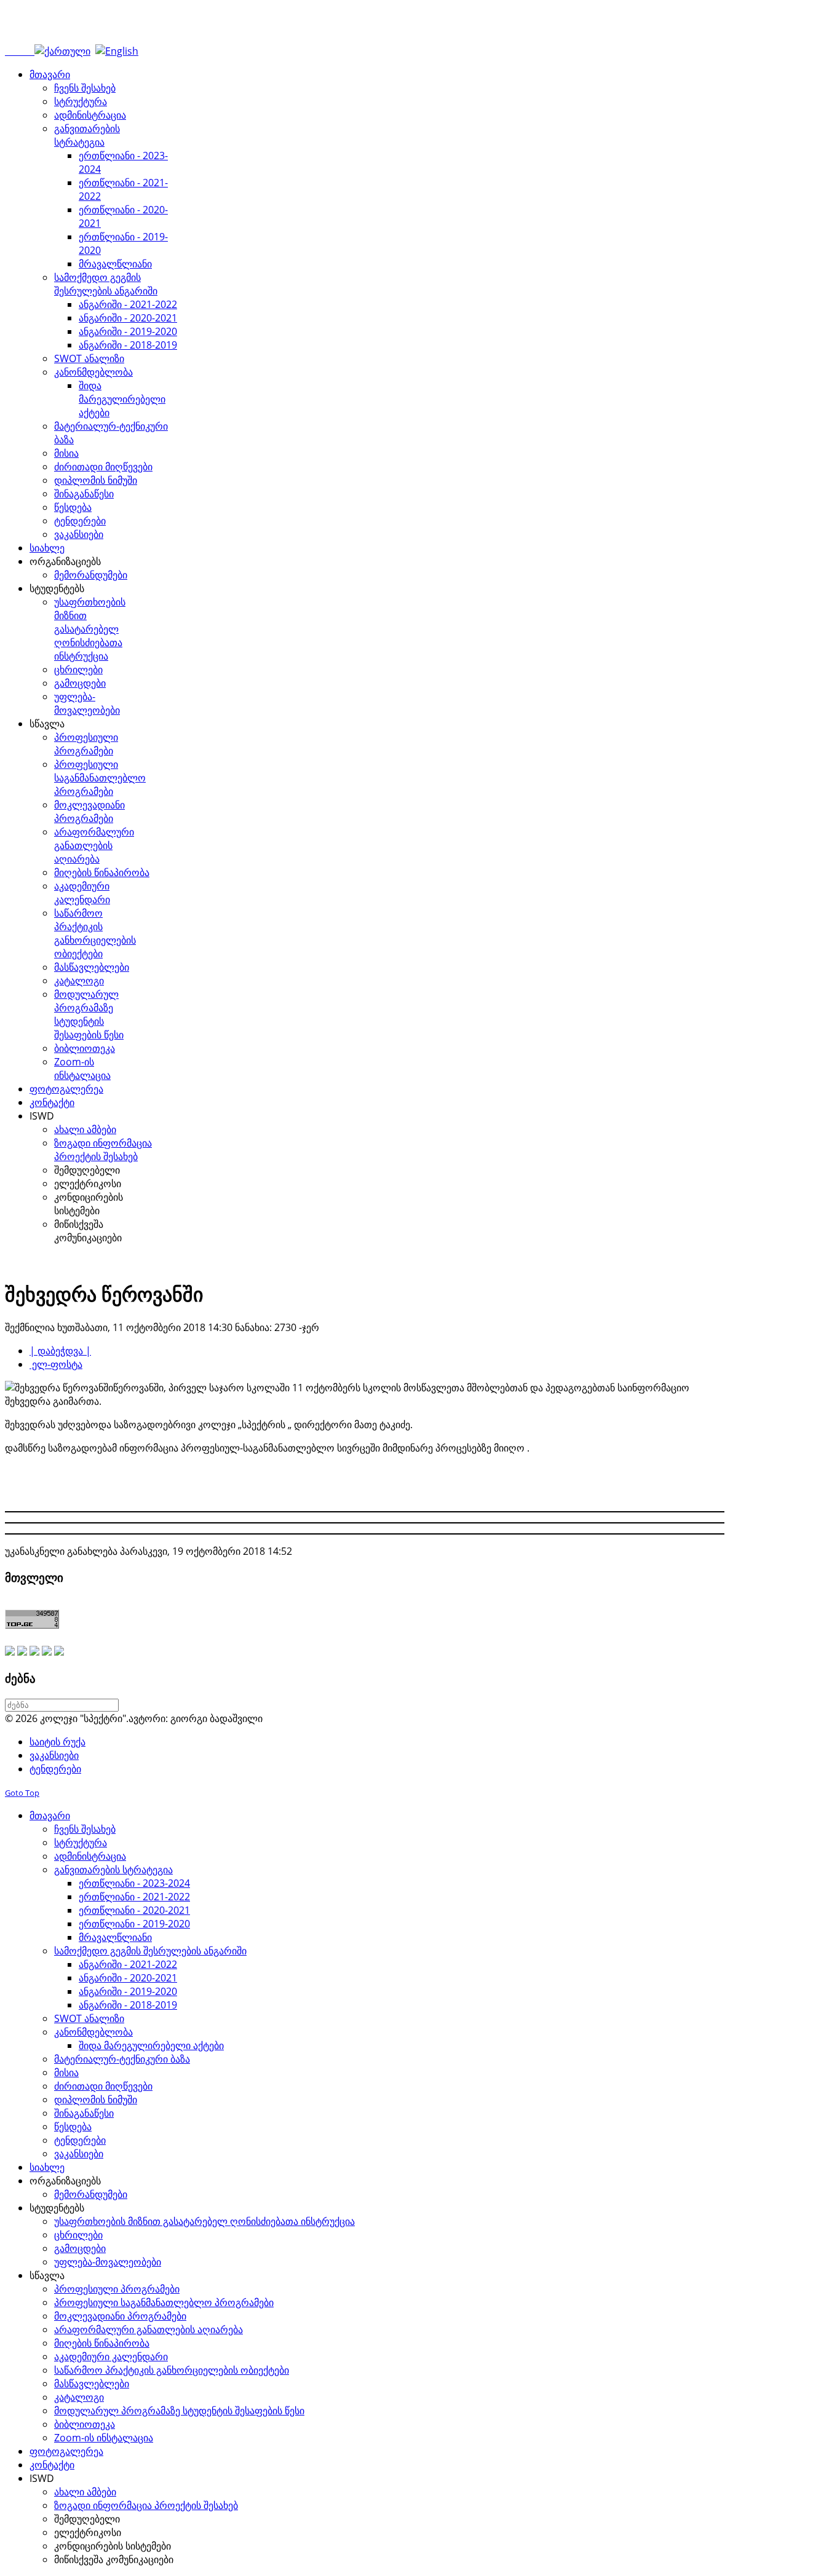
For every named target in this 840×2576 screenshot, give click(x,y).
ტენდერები (55, 1769)
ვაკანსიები (54, 1755)
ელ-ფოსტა (56, 1364)
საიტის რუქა (57, 1742)
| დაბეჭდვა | (60, 1351)
